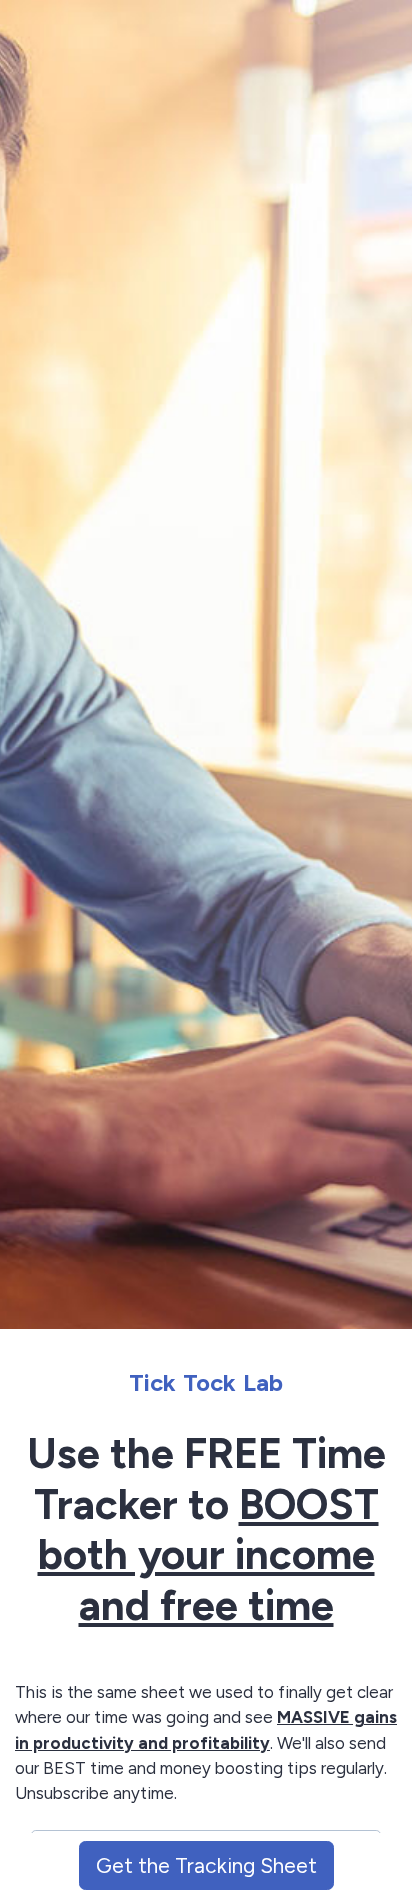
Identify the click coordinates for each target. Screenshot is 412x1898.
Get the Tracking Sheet (206, 1865)
